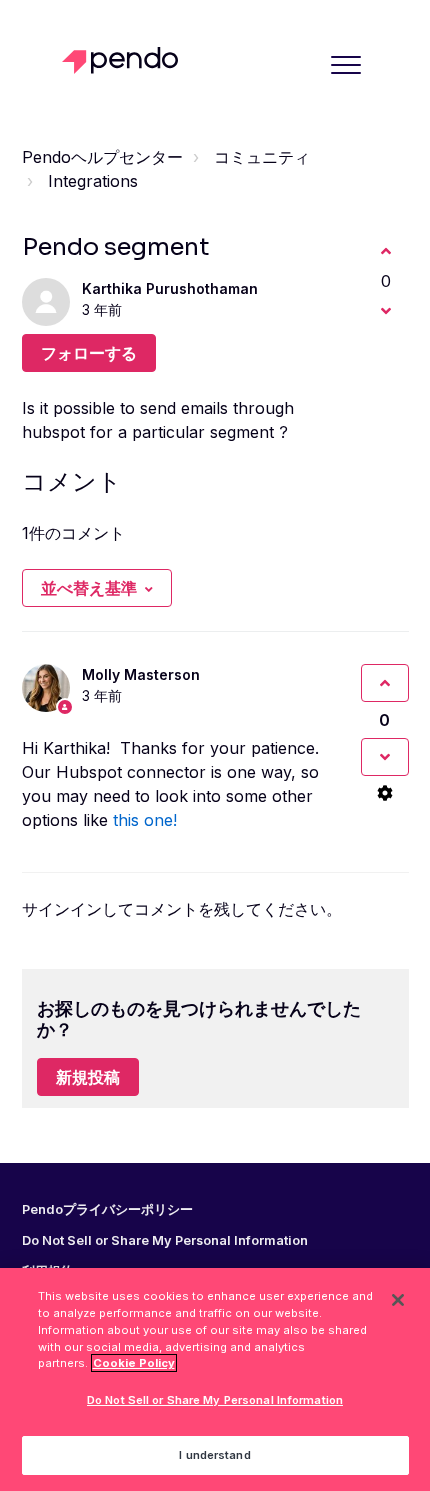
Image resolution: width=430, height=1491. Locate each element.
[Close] (398, 1300)
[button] (346, 64)
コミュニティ (262, 157)
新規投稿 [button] (88, 1077)
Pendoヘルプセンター (102, 157)
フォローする (89, 353)
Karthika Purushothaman (170, 288)
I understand (214, 1455)
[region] (215, 1379)
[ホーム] (125, 60)
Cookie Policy (134, 1363)
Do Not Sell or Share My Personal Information (215, 1400)
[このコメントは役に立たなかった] (385, 757)
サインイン (62, 909)
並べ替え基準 (89, 588)
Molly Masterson (141, 674)
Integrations (93, 181)
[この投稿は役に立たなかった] (386, 311)
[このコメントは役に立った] (385, 683)
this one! (145, 820)
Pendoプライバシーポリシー (107, 1210)
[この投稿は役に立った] (386, 251)
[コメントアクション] (385, 793)
